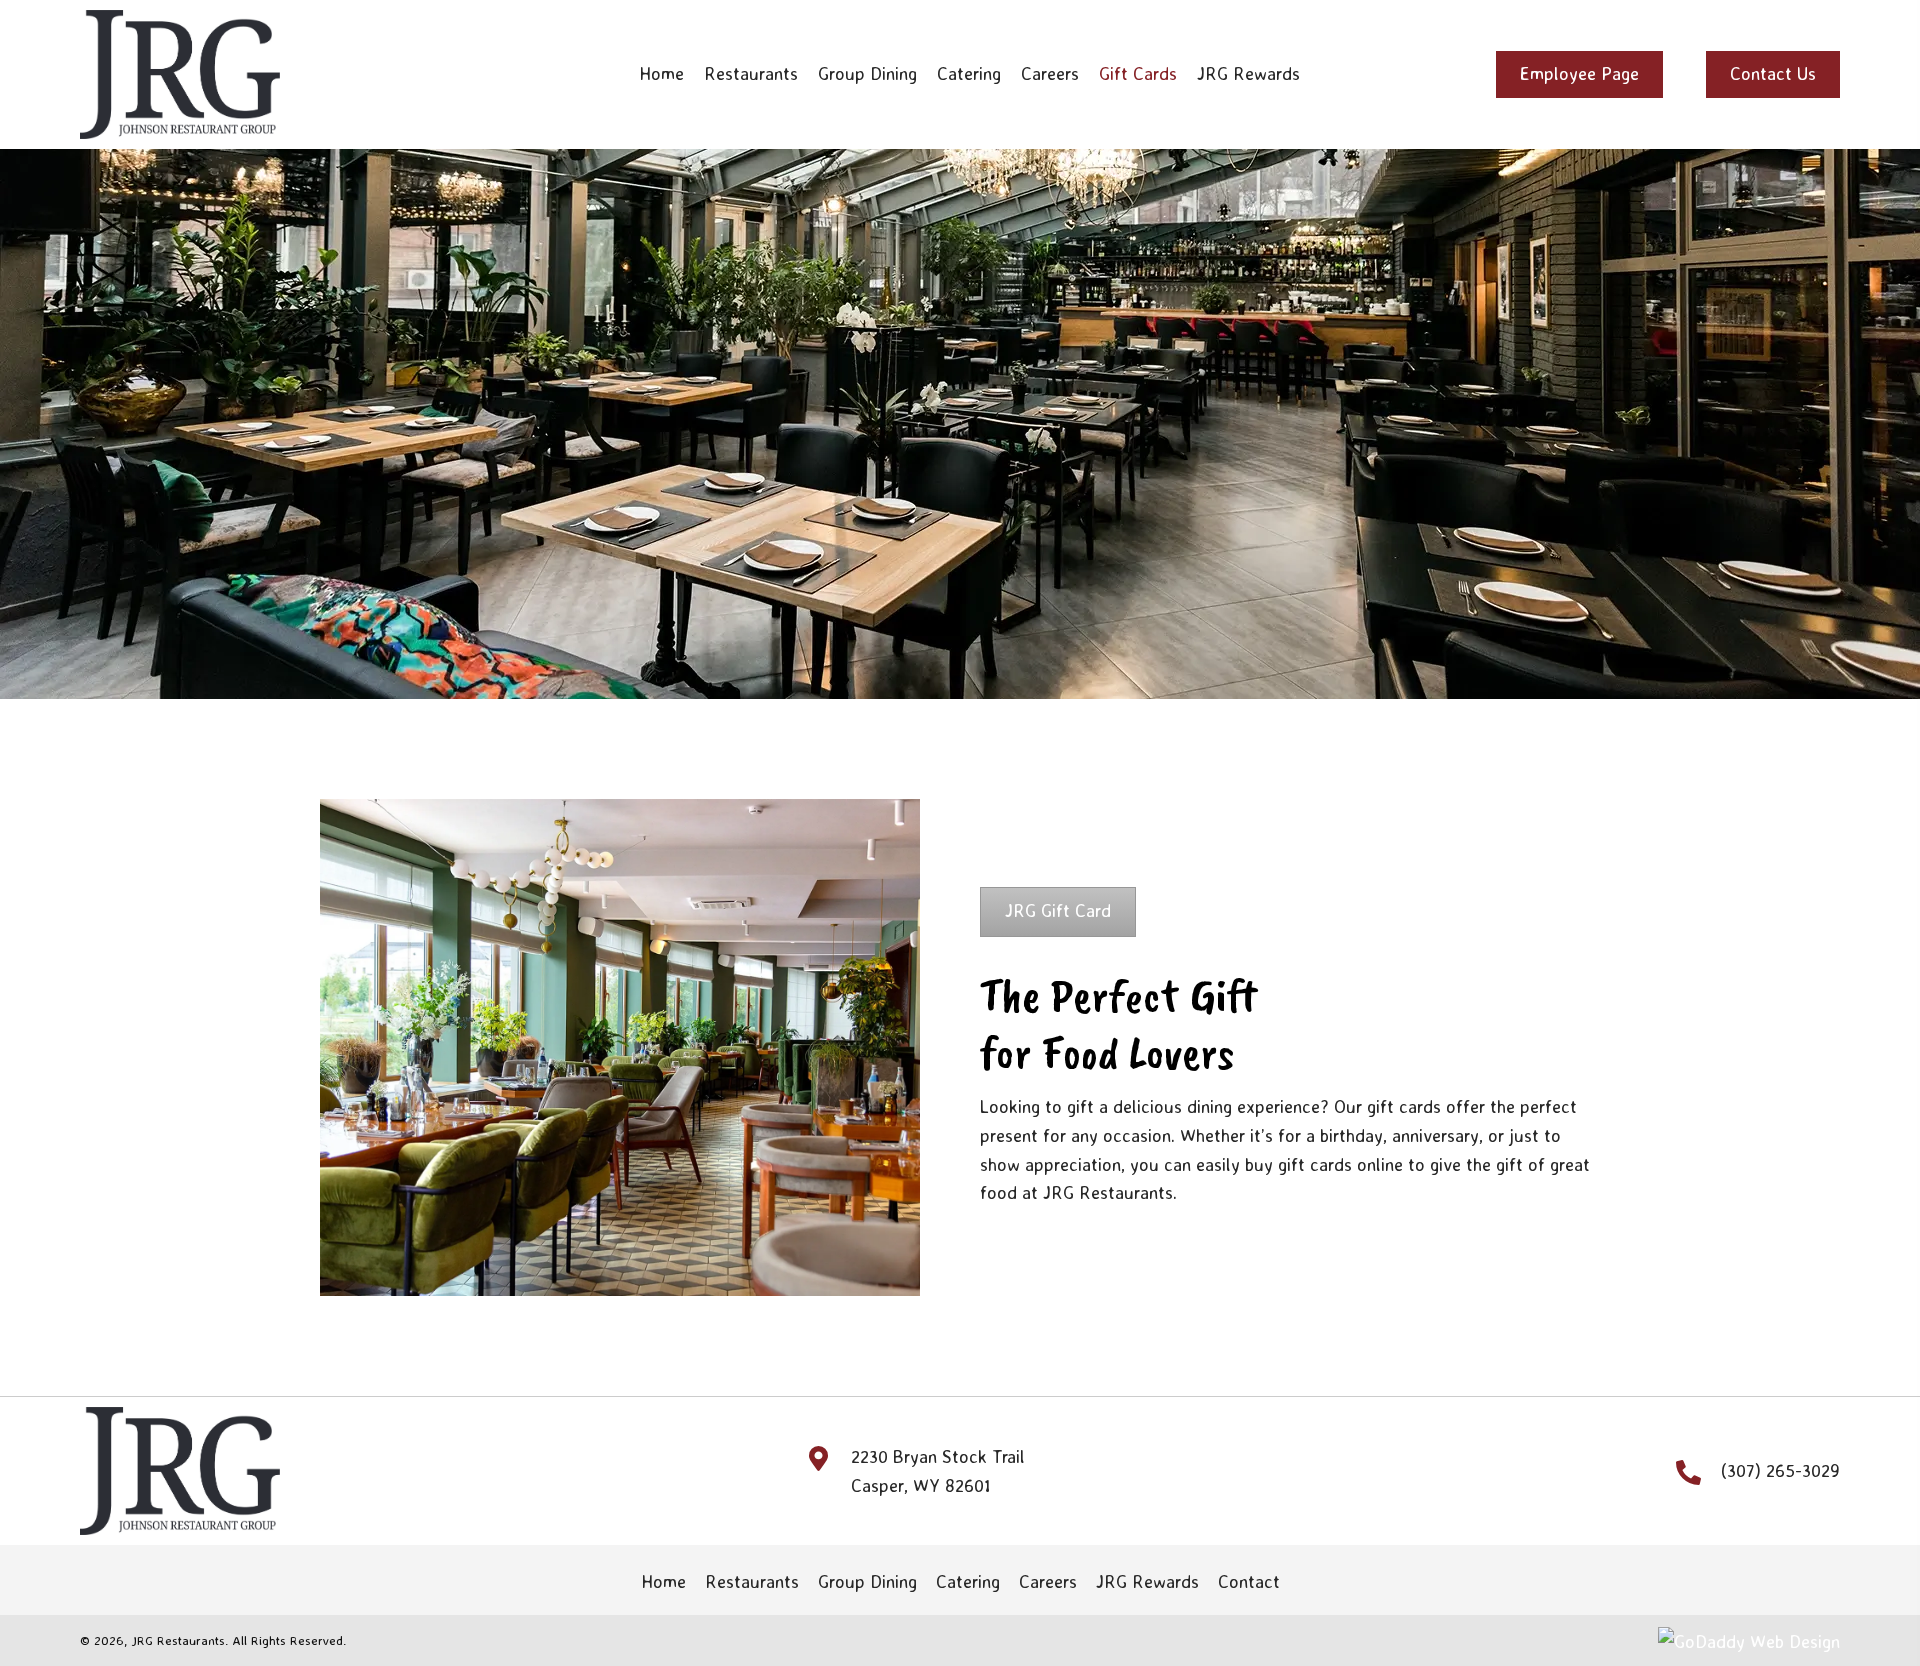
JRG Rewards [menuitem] (1147, 1581)
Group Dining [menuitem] (867, 1581)
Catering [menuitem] (968, 1581)
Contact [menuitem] (1249, 1581)
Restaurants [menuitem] (752, 1581)
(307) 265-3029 (1780, 1470)
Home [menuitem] (663, 1581)
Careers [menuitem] (1048, 1581)
